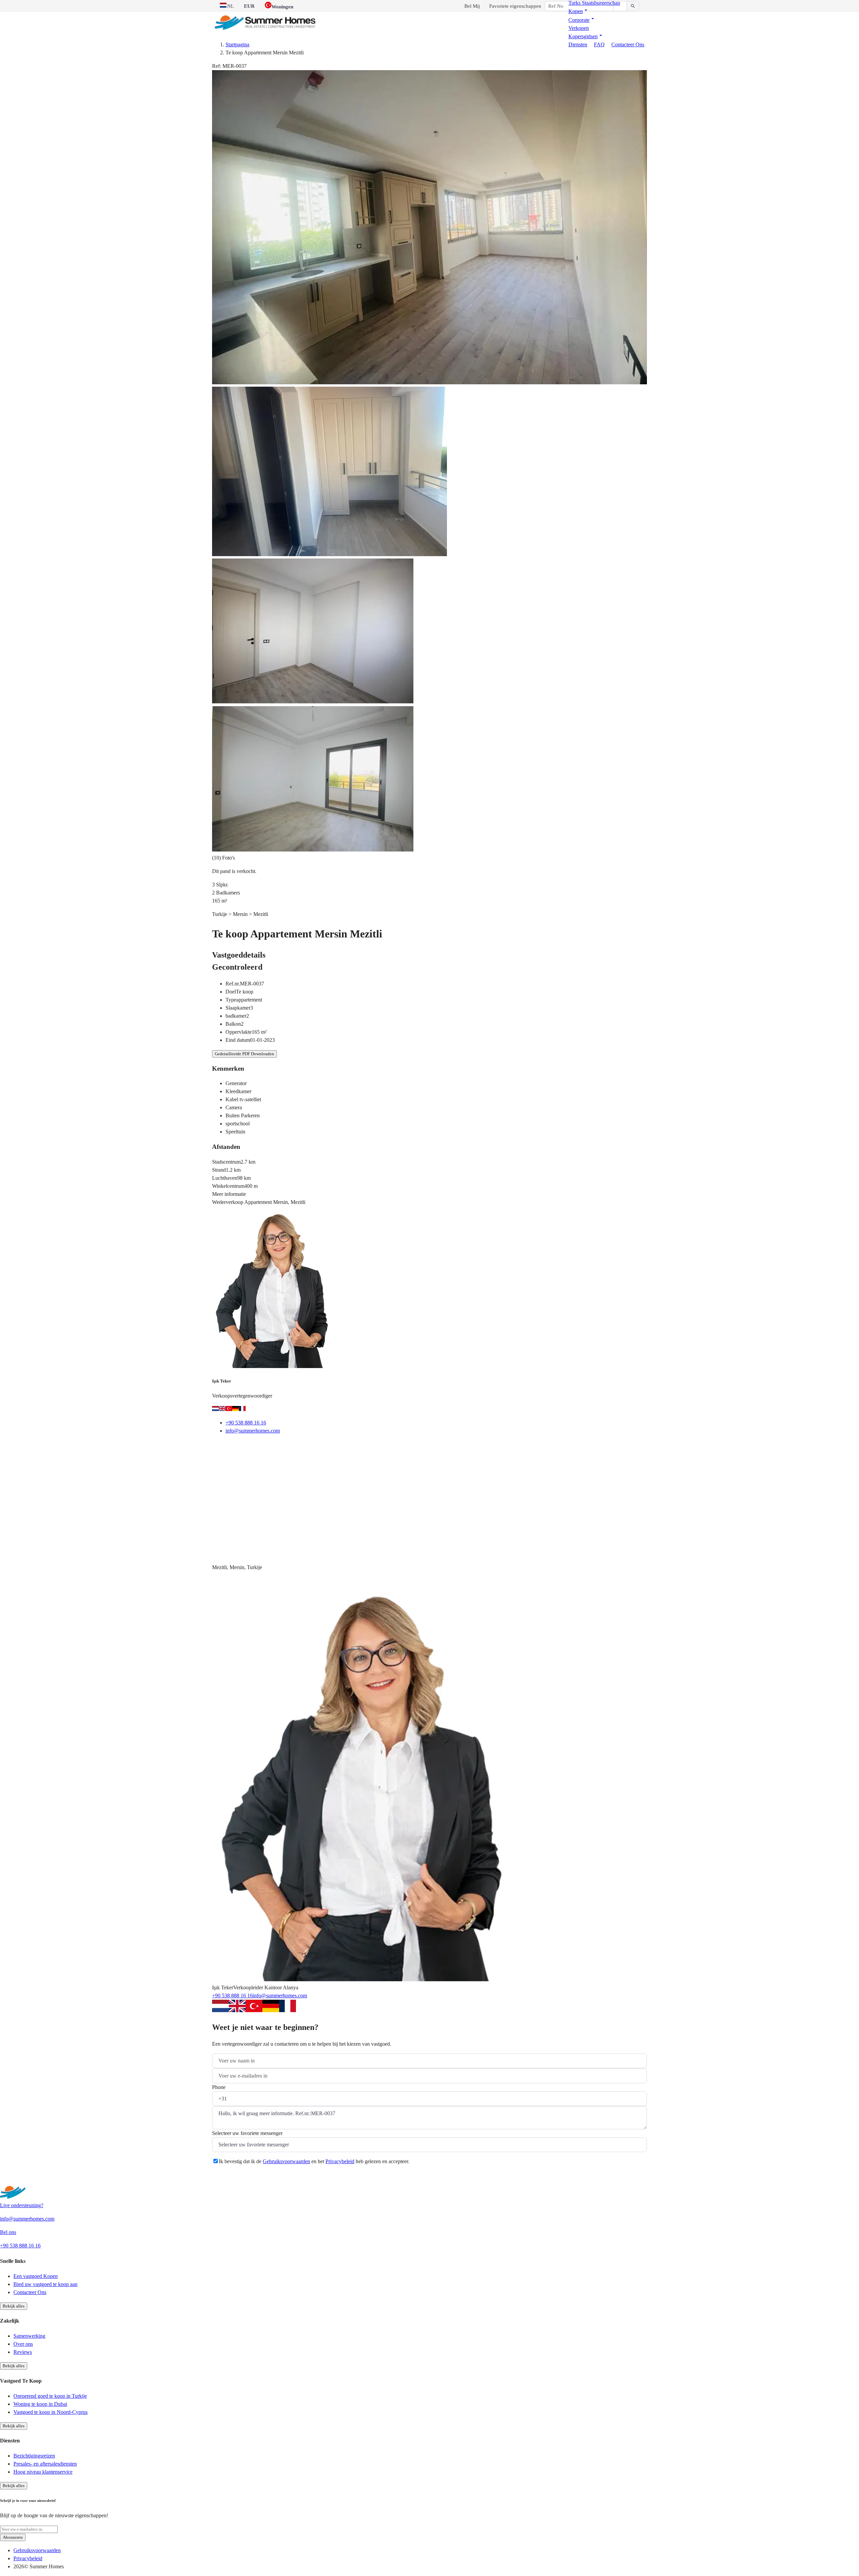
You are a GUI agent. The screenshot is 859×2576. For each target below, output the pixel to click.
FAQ (599, 44)
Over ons (23, 2344)
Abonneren (13, 2537)
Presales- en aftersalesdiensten (45, 2464)
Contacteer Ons (628, 44)
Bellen (259, 1447)
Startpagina (237, 44)
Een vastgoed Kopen (36, 2276)
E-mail (228, 1447)
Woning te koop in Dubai (40, 2404)
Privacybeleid (340, 2161)
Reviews (23, 2352)
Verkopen (579, 28)
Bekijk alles (14, 2306)
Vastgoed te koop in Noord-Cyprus (50, 2412)
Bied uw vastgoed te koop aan (45, 2284)
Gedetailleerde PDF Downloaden (244, 1054)
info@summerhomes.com (253, 1431)
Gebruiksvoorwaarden (286, 2161)
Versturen (232, 2178)
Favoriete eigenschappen (515, 6)
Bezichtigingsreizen (34, 2456)
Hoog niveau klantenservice (43, 2472)
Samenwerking (29, 2336)
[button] (579, 11)
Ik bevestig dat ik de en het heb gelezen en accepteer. (314, 2161)
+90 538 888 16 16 (246, 1423)
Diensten (578, 44)
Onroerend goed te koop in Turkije (50, 2396)
